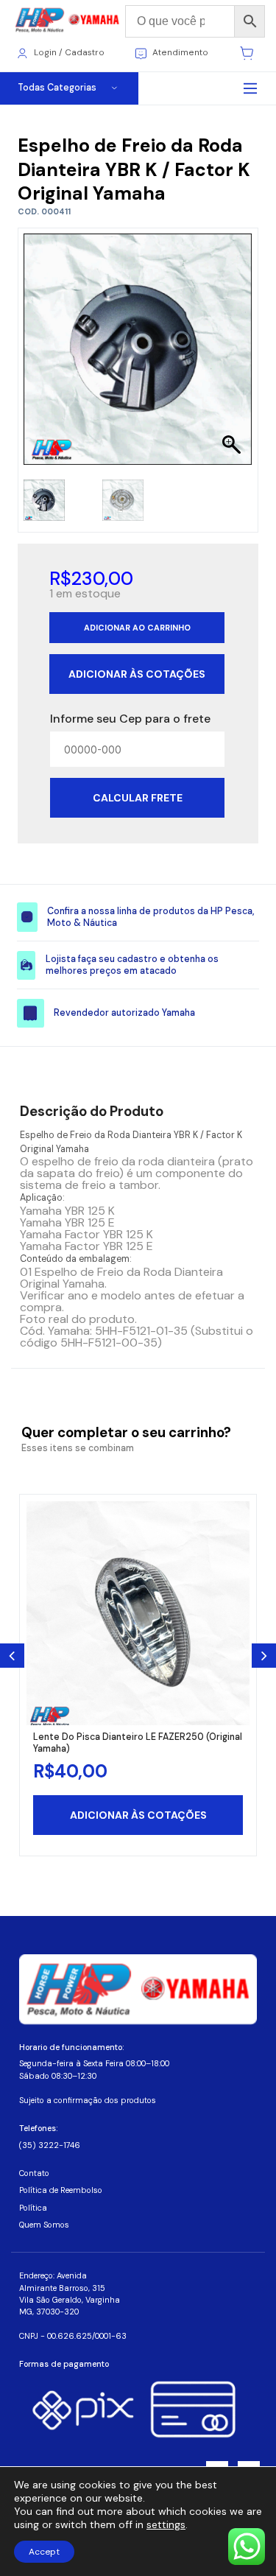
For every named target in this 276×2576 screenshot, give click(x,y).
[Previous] (12, 1656)
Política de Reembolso (61, 2190)
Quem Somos (44, 2225)
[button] (234, 357)
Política (33, 2208)
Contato (34, 2173)
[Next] (264, 1656)
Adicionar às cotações (137, 674)
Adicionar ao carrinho (137, 628)
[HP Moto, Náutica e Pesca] (68, 20)
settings (166, 2524)
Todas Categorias (57, 88)
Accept (44, 2552)
